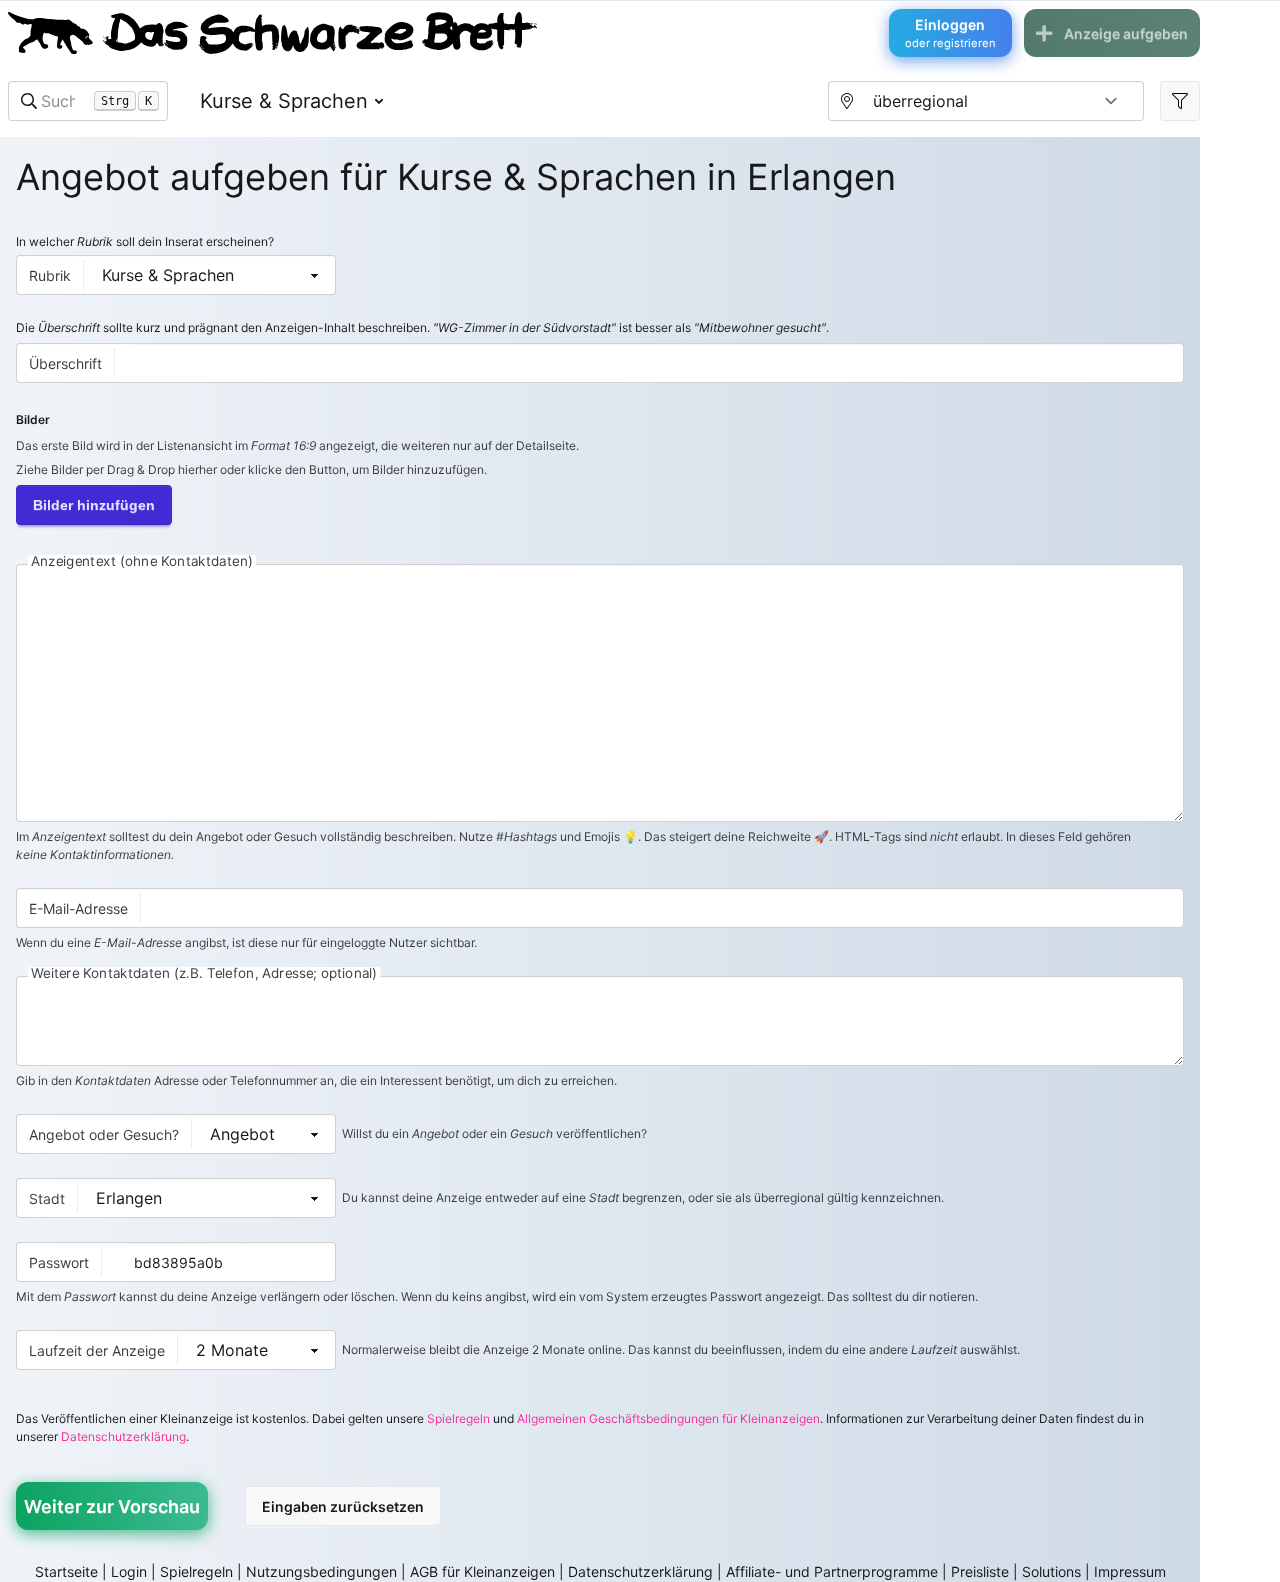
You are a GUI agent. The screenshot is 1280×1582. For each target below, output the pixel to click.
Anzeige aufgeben (1126, 33)
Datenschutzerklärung (123, 1436)
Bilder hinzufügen (94, 505)
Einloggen (950, 33)
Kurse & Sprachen (284, 101)
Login (129, 1571)
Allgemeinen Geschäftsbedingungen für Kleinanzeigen (668, 1418)
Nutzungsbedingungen (321, 1571)
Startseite (66, 1571)
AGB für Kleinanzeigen (482, 1571)
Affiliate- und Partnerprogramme (832, 1571)
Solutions (1051, 1571)
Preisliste (980, 1571)
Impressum (1130, 1571)
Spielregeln (458, 1418)
